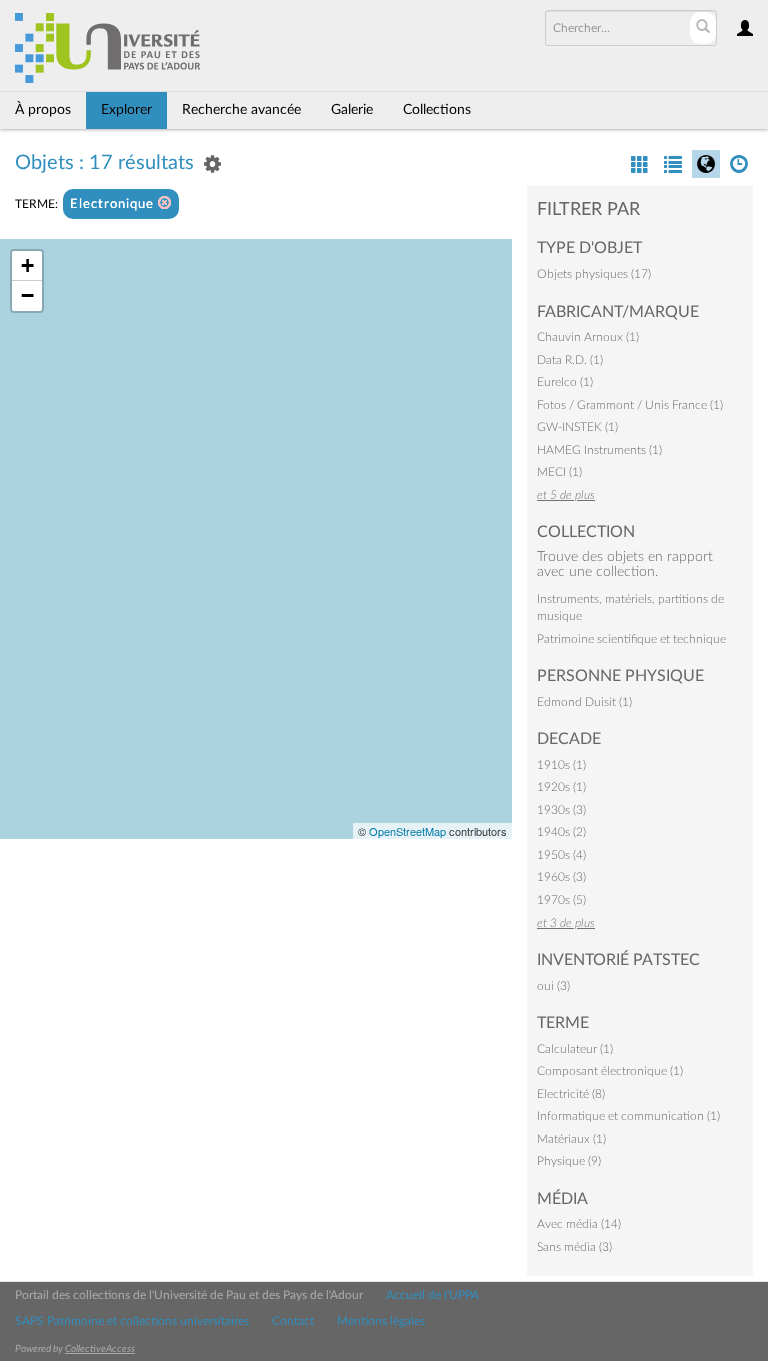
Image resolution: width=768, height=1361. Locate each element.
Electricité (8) (571, 1094)
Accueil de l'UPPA (432, 1295)
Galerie (352, 110)
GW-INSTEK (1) (577, 427)
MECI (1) (559, 472)
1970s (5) (561, 900)
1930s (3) (561, 810)
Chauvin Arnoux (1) (588, 337)
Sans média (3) (574, 1247)
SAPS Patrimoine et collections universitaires (132, 1321)
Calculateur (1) (575, 1049)
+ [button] (27, 265)
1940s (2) (561, 832)
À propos (43, 110)
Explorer (126, 110)
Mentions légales (381, 1321)
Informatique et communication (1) (628, 1116)
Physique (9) (569, 1161)
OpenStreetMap (407, 831)
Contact (293, 1321)
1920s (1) (561, 787)
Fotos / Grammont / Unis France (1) (630, 405)
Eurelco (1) (565, 382)
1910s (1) (561, 765)
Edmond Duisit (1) (584, 702)
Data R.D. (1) (570, 360)
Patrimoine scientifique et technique (631, 639)
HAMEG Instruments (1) (599, 450)
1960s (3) (561, 877)
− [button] (27, 295)
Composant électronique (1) (610, 1071)
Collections (437, 110)
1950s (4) (561, 855)
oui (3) (553, 986)
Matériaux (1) (571, 1139)
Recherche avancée (241, 110)
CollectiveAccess (100, 1349)
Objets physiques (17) (594, 274)
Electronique (114, 204)
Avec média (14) (579, 1224)
